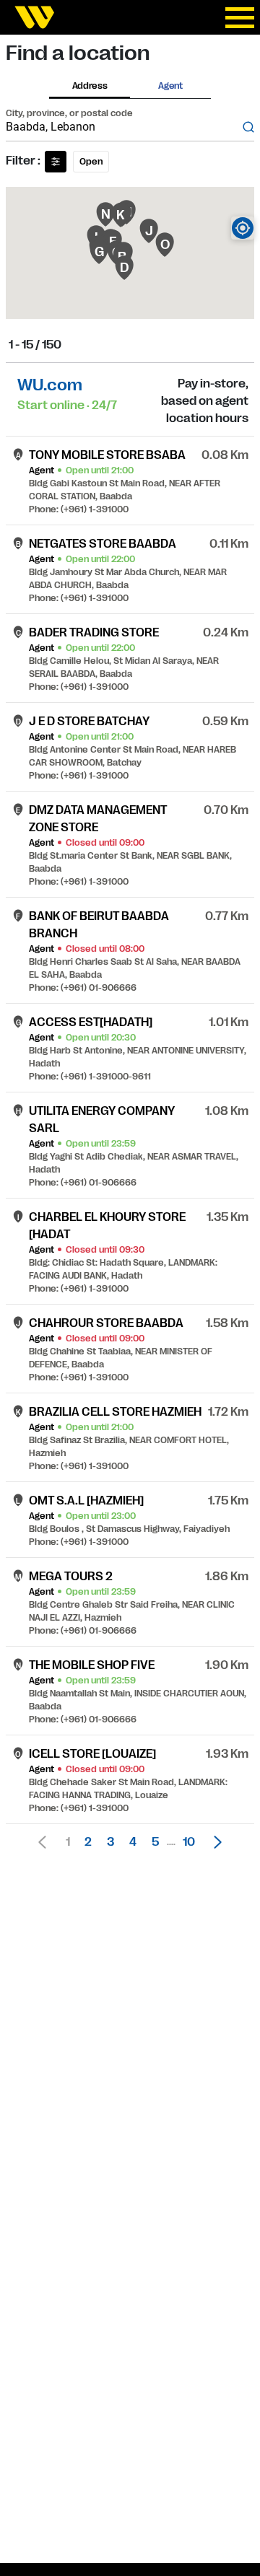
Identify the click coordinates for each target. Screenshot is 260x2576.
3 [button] (110, 1842)
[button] (214, 1842)
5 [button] (155, 1842)
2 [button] (88, 1842)
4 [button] (133, 1842)
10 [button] (189, 1842)
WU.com (50, 385)
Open (91, 162)
